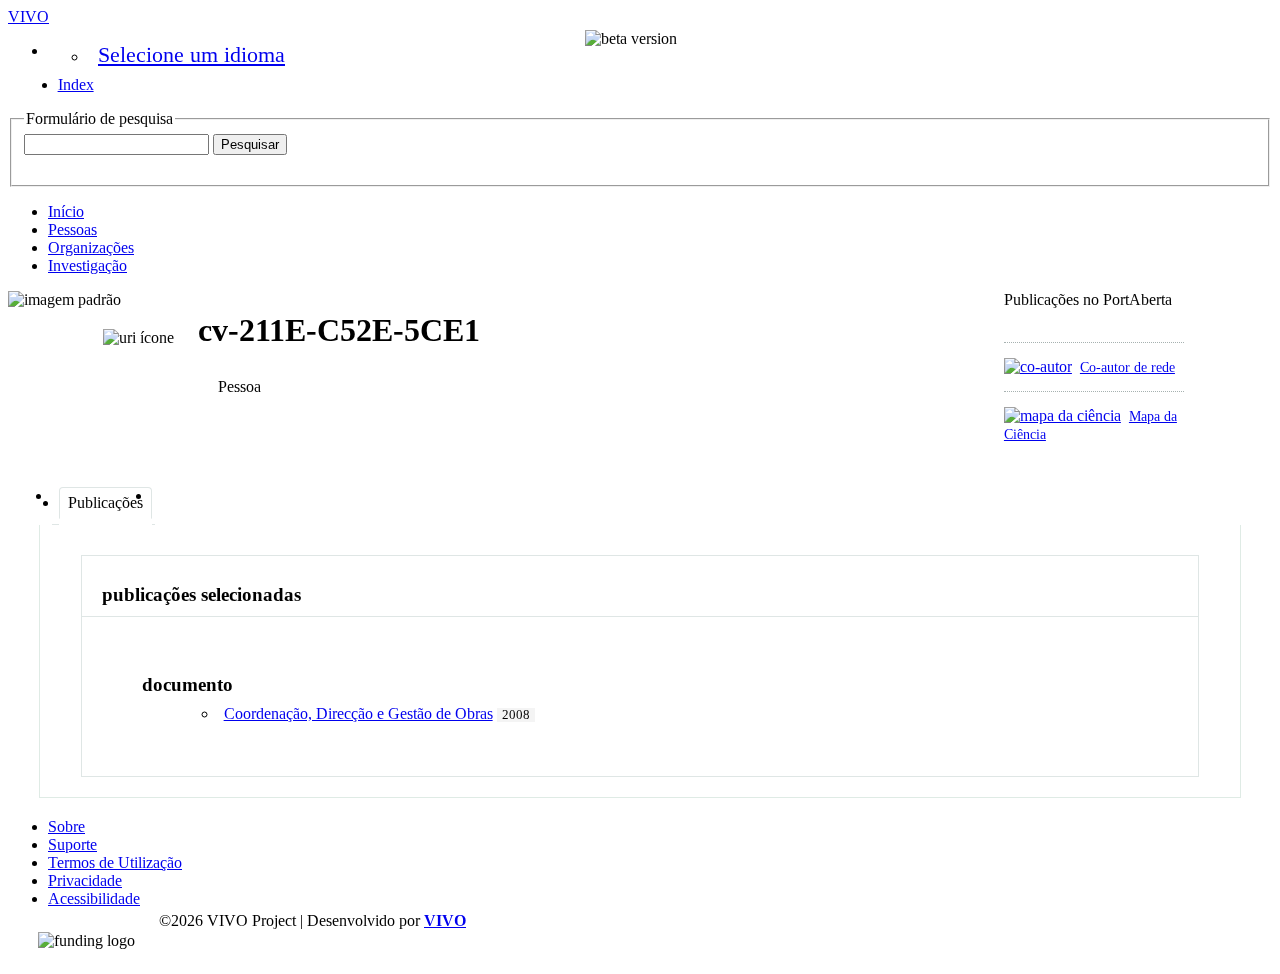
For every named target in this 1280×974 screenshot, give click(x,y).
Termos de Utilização (115, 862)
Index (76, 84)
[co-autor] (1038, 366)
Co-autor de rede (1127, 367)
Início (66, 211)
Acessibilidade (94, 898)
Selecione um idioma (191, 54)
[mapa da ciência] (1062, 415)
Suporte (72, 844)
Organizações (91, 247)
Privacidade (85, 880)
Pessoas (72, 229)
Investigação (87, 265)
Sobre (66, 826)
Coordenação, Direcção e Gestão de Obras (358, 713)
